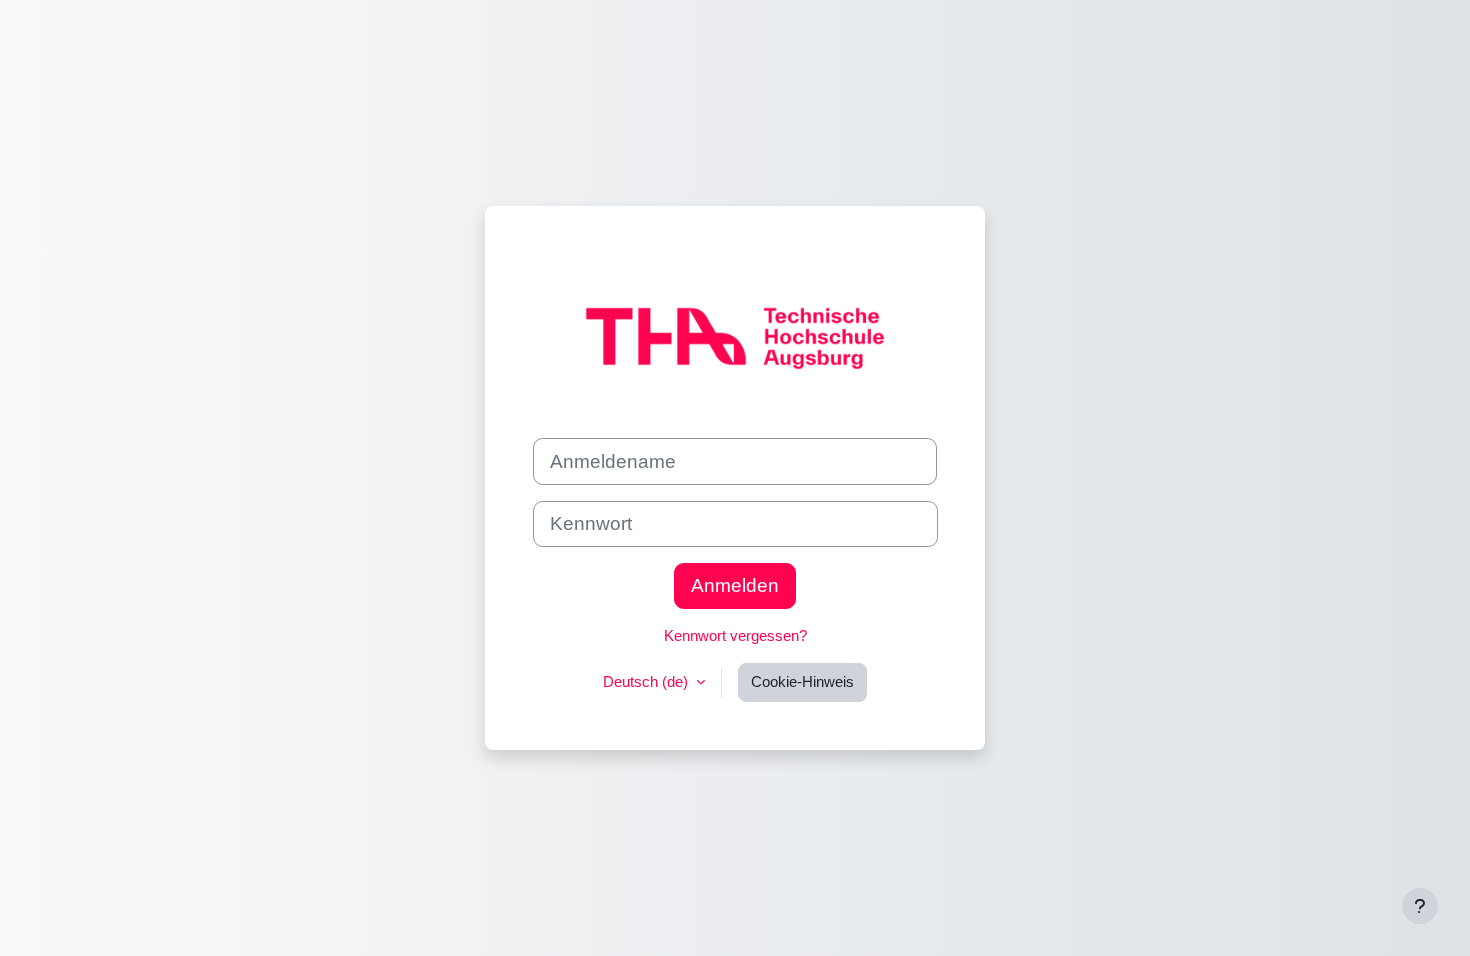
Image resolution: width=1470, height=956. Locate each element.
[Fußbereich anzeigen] (1420, 906)
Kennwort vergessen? (735, 635)
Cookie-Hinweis (802, 681)
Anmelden (735, 585)
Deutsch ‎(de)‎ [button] (647, 681)
